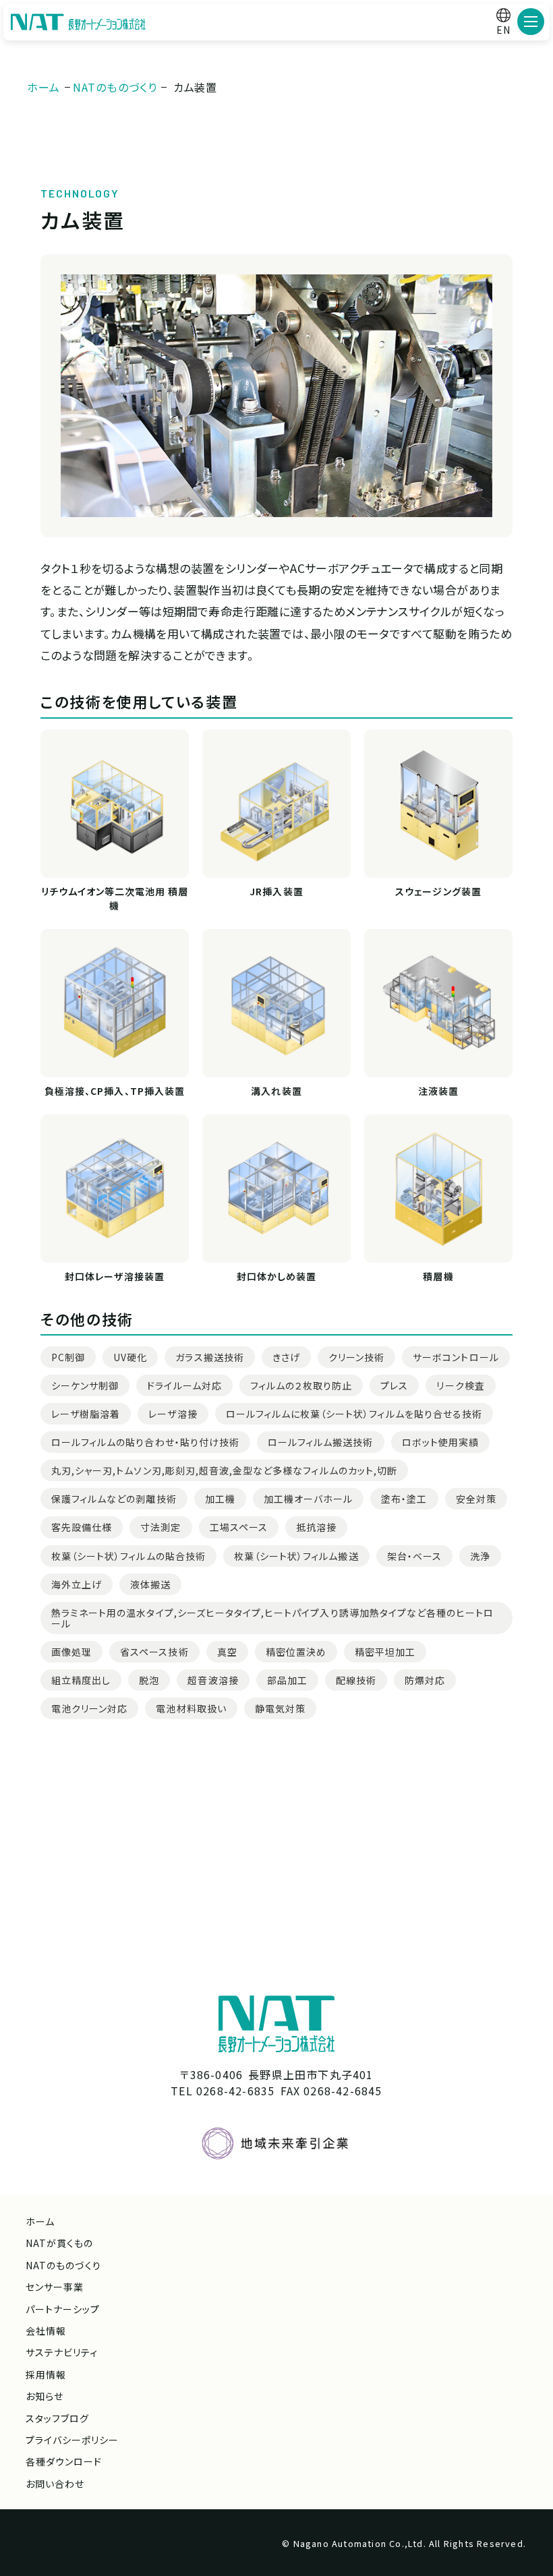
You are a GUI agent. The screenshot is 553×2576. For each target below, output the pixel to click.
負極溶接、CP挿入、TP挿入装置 (115, 1091)
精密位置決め (296, 1652)
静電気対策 (280, 1708)
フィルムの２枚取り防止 (301, 1385)
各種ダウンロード (64, 2461)
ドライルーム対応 (184, 1385)
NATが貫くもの (59, 2243)
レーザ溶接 (173, 1414)
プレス (394, 1385)
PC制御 (68, 1357)
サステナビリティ (62, 2352)
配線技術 (356, 1680)
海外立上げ (77, 1584)
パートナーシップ (63, 2309)
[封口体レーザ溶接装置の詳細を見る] (115, 1189)
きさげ (286, 1357)
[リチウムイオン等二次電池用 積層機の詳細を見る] (115, 804)
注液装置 (438, 1091)
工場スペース (239, 1527)
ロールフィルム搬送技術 (321, 1442)
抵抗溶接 (316, 1527)
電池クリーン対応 (89, 1708)
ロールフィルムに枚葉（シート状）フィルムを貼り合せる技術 (354, 1414)
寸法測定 (161, 1527)
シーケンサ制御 (85, 1385)
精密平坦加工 (385, 1652)
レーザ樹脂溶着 (86, 1414)
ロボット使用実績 (440, 1442)
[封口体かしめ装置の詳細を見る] (276, 1189)
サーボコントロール (456, 1357)
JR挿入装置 (276, 891)
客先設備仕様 (82, 1527)
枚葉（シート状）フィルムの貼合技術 (128, 1556)
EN (503, 30)
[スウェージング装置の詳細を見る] (438, 804)
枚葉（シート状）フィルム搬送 (296, 1556)
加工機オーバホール (308, 1499)
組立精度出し (81, 1680)
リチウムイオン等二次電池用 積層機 (115, 898)
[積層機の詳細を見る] (438, 1189)
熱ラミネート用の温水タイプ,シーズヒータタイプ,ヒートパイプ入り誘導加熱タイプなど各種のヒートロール (272, 1618)
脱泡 (149, 1680)
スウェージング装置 (438, 891)
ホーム (40, 2221)
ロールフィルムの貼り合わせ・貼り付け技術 (145, 1442)
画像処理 (71, 1652)
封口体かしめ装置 (276, 1276)
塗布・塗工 (404, 1499)
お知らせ (45, 2396)
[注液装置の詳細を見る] (438, 1003)
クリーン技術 (356, 1357)
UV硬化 (130, 1357)
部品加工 (287, 1680)
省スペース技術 (154, 1652)
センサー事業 (55, 2287)
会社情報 (46, 2331)
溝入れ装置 (276, 1091)
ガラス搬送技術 (209, 1357)
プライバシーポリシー (72, 2440)
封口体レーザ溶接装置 (115, 1276)
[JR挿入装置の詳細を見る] (276, 804)
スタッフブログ (57, 2418)
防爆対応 (425, 1680)
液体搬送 (150, 1584)
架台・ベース (414, 1556)
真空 (227, 1652)
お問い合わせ (55, 2484)
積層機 (438, 1276)
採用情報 (46, 2374)
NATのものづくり (63, 2265)
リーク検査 (460, 1385)
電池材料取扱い (191, 1708)
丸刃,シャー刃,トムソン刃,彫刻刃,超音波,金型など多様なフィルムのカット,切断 (224, 1470)
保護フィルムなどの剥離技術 (114, 1499)
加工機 (220, 1499)
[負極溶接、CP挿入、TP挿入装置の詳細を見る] (115, 1003)
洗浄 (480, 1556)
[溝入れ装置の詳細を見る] (276, 1003)
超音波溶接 (213, 1680)
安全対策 (476, 1499)
